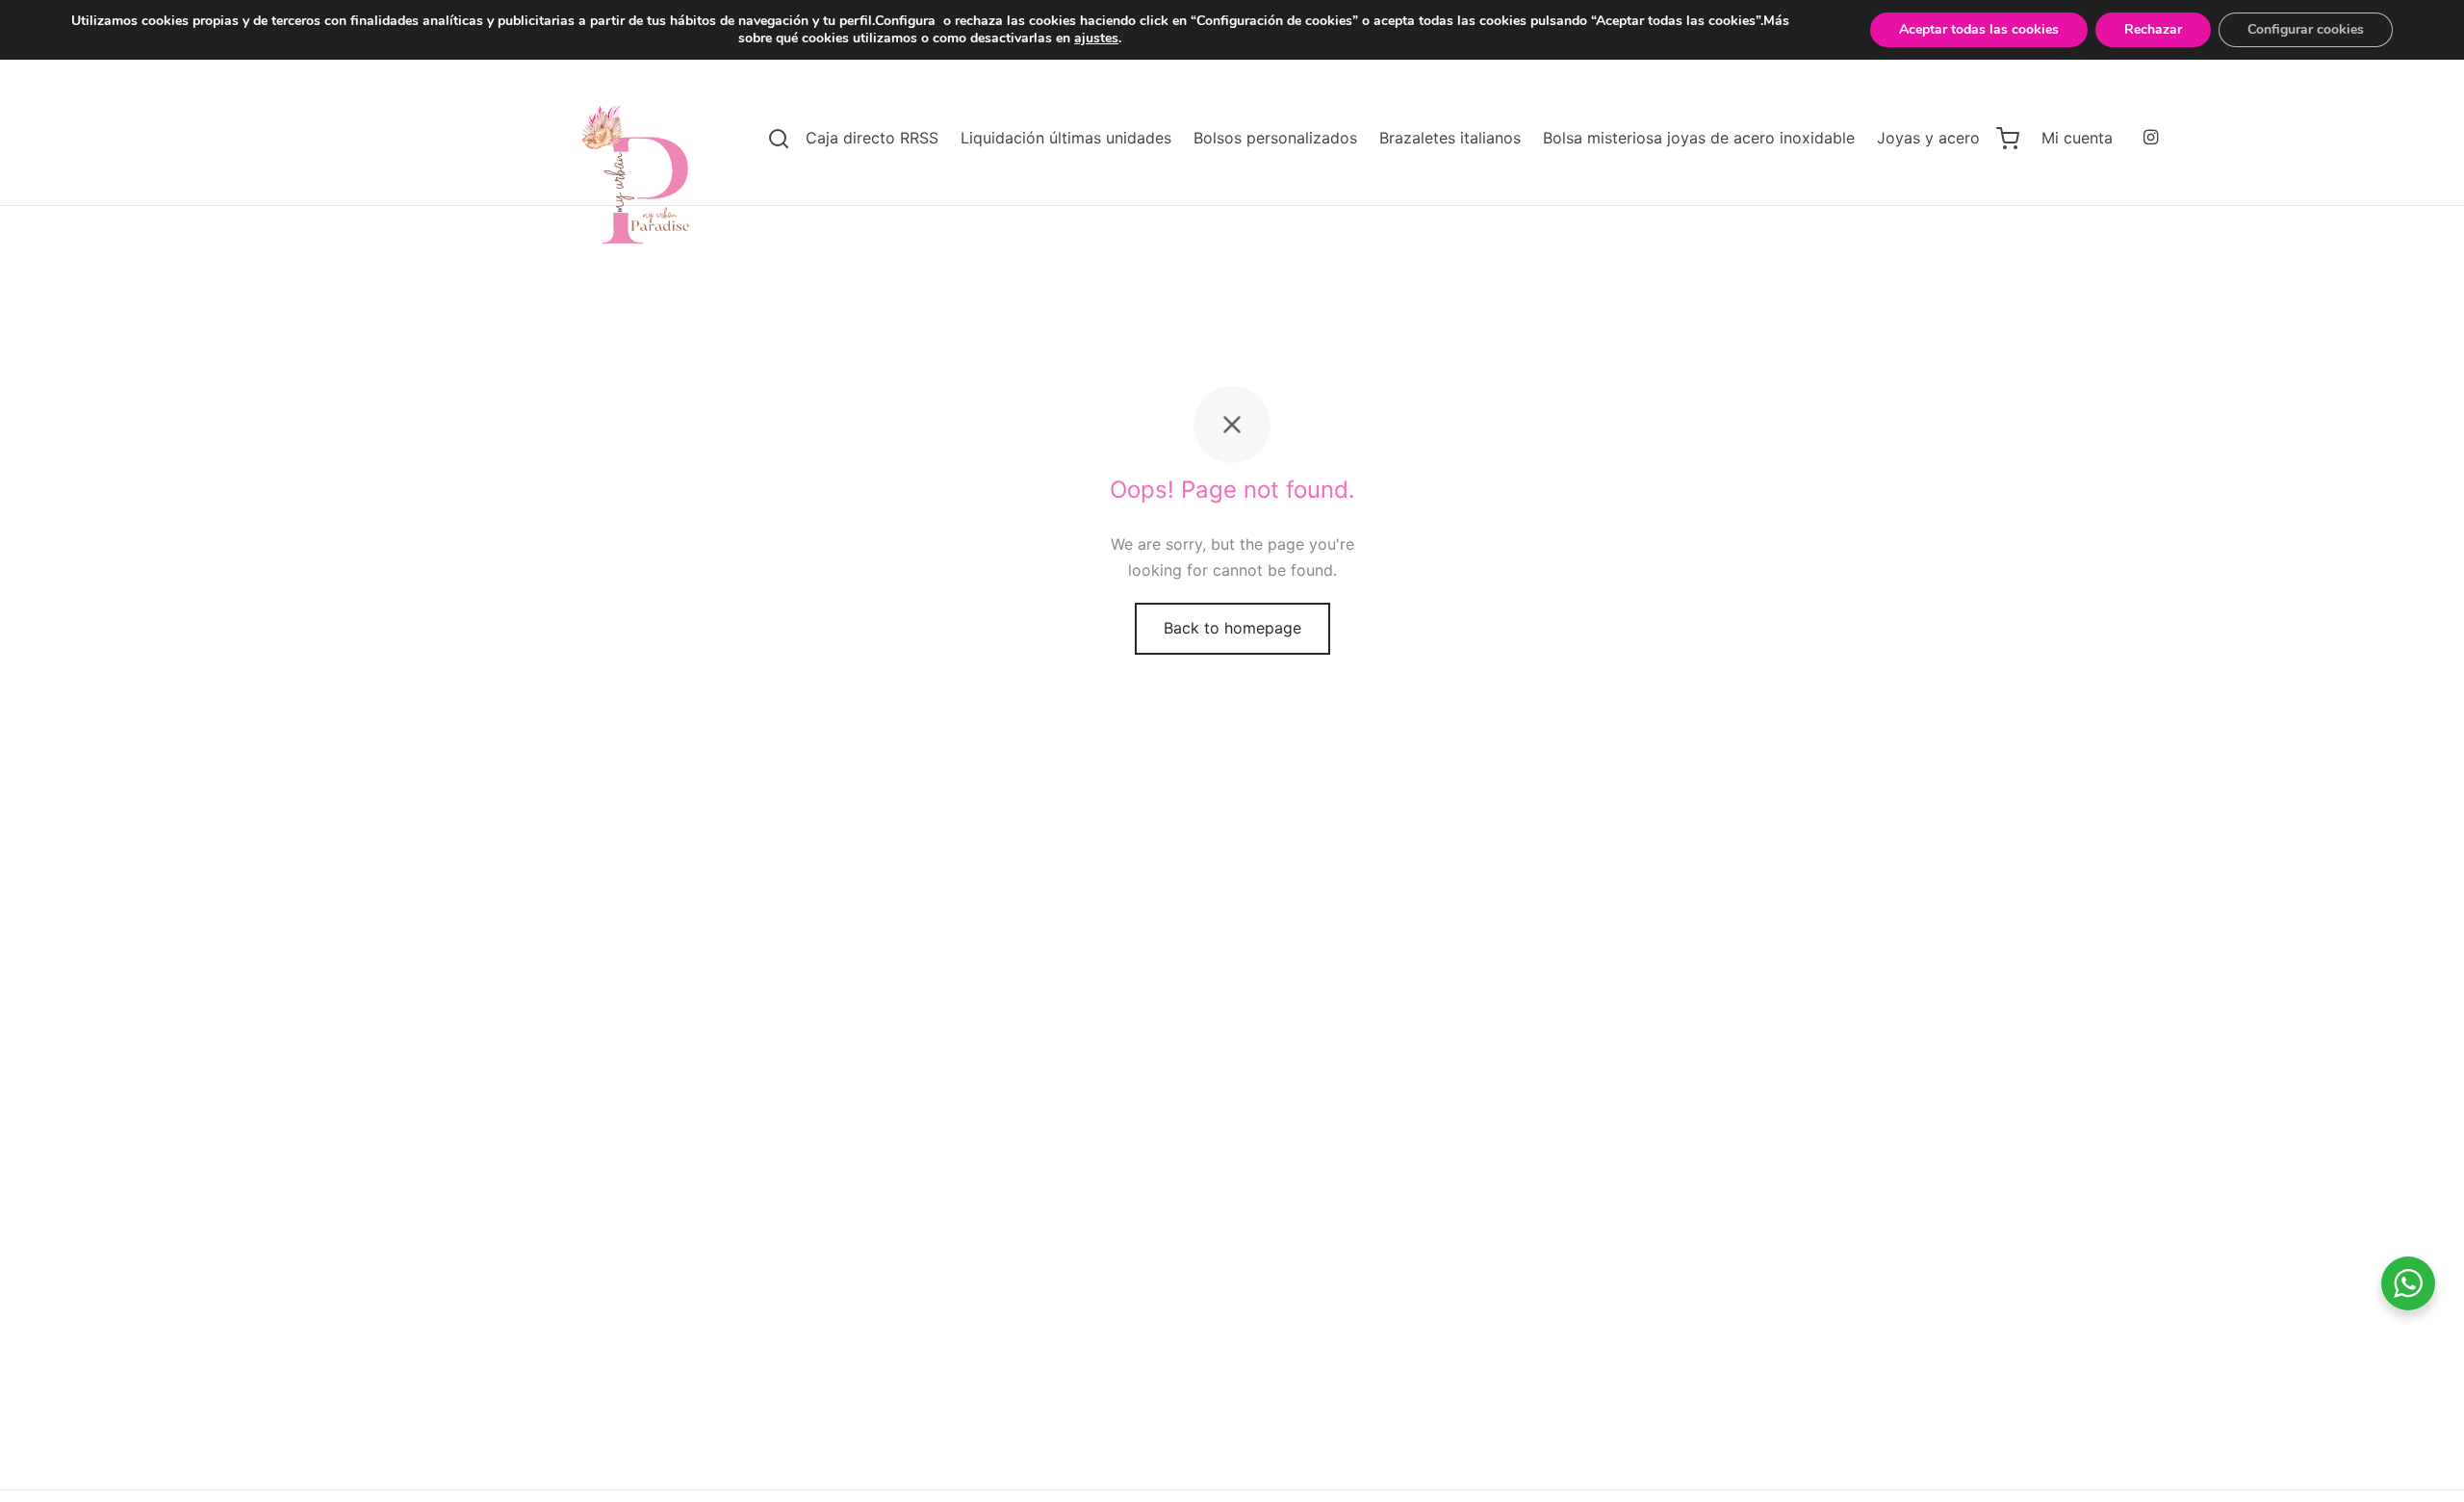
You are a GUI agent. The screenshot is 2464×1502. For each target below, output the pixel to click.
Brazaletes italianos (1450, 138)
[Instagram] (2151, 138)
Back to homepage (1232, 628)
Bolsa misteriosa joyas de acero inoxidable (1699, 138)
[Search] (779, 139)
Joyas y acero (1928, 138)
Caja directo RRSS (872, 138)
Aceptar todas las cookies (1979, 29)
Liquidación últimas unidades (1066, 138)
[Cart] (2008, 139)
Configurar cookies (2306, 29)
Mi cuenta (2077, 138)
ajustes (1096, 39)
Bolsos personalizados (1275, 138)
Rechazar (2153, 29)
